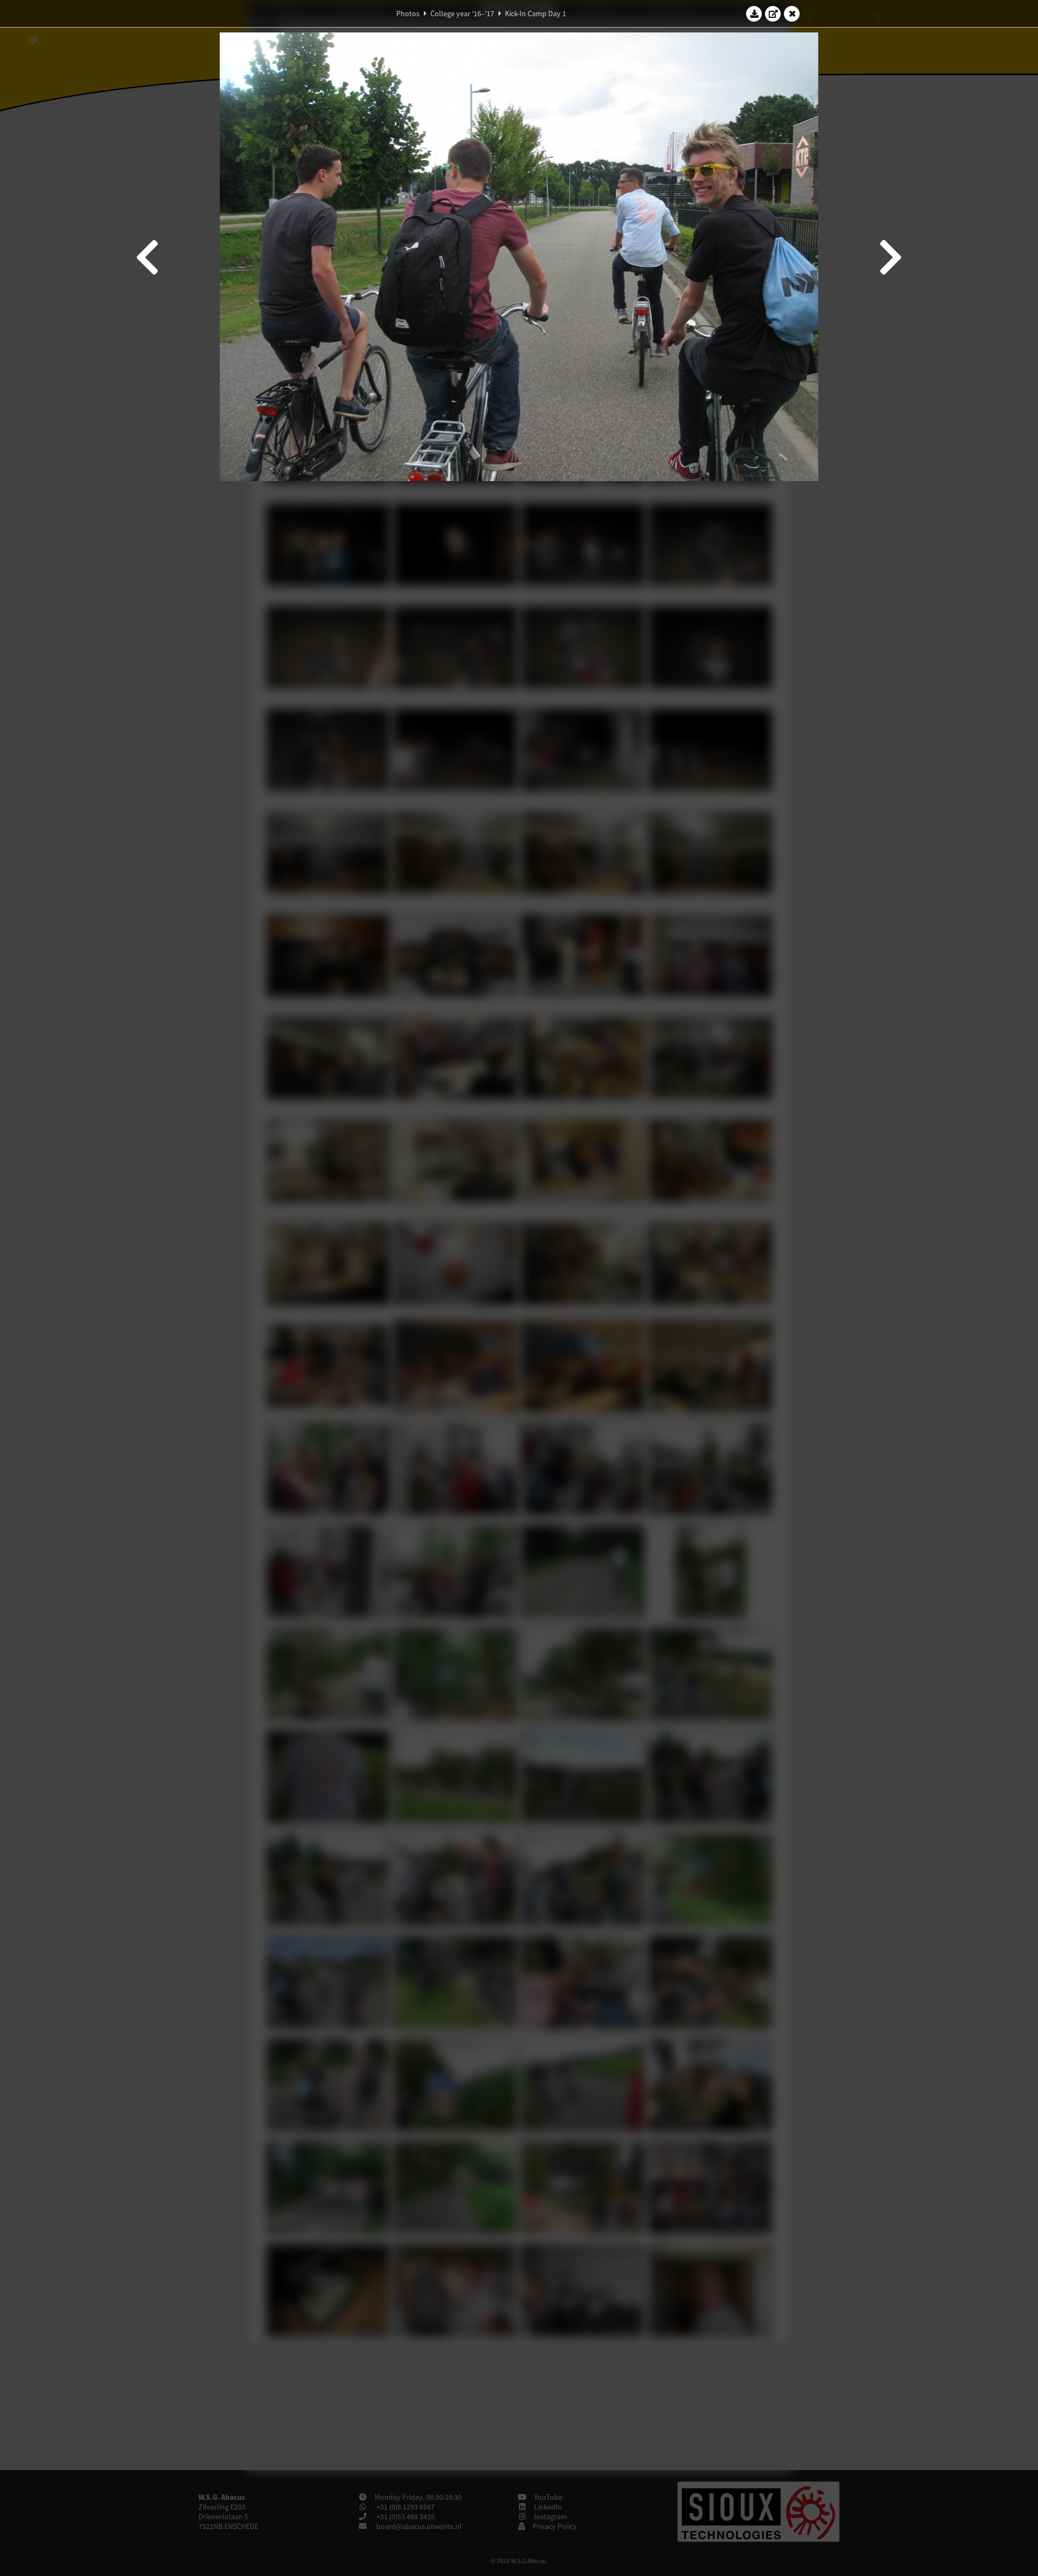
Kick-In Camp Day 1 (535, 14)
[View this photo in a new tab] (773, 14)
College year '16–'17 (462, 14)
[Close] (792, 14)
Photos (408, 14)
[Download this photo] (754, 14)
